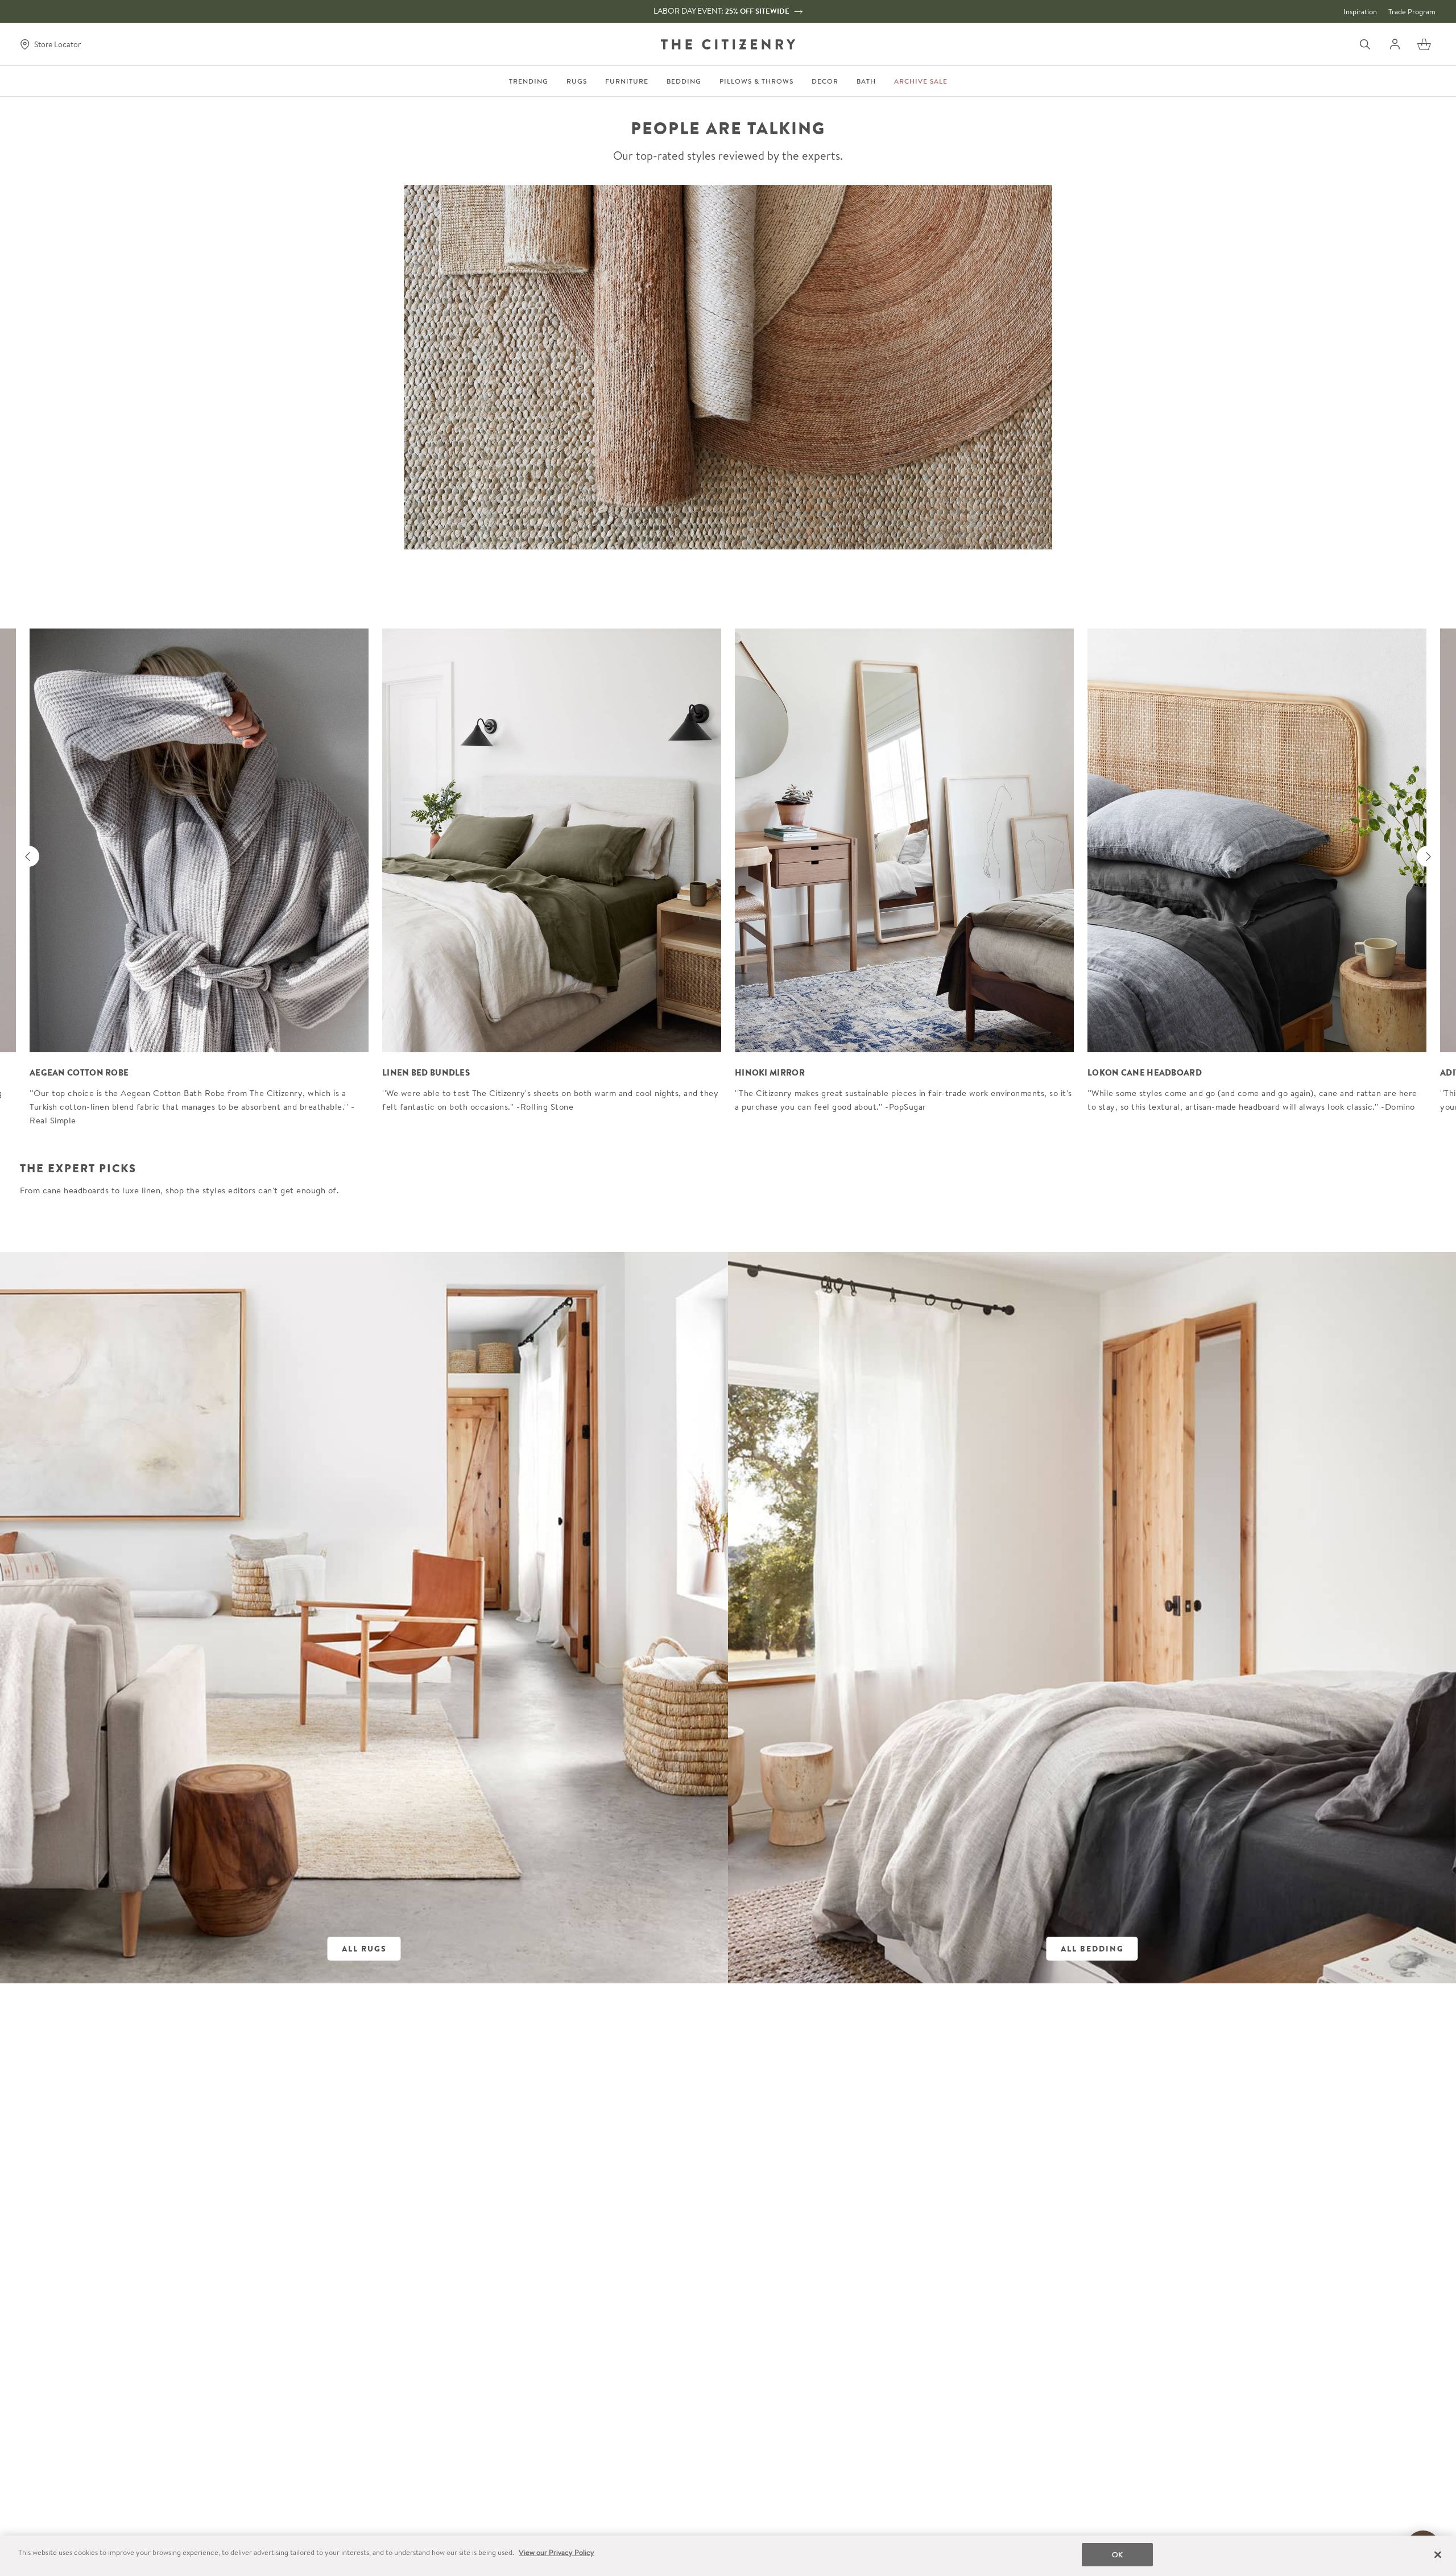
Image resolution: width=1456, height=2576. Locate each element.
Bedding (684, 81)
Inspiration (1360, 12)
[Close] (1438, 2554)
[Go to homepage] (728, 44)
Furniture (627, 81)
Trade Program (1412, 12)
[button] (1424, 44)
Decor (825, 81)
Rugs (577, 81)
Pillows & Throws (756, 81)
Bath (866, 81)
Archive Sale (921, 81)
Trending (529, 81)
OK (1117, 2555)
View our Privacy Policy (557, 2552)
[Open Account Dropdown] (1395, 44)
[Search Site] (1365, 44)
